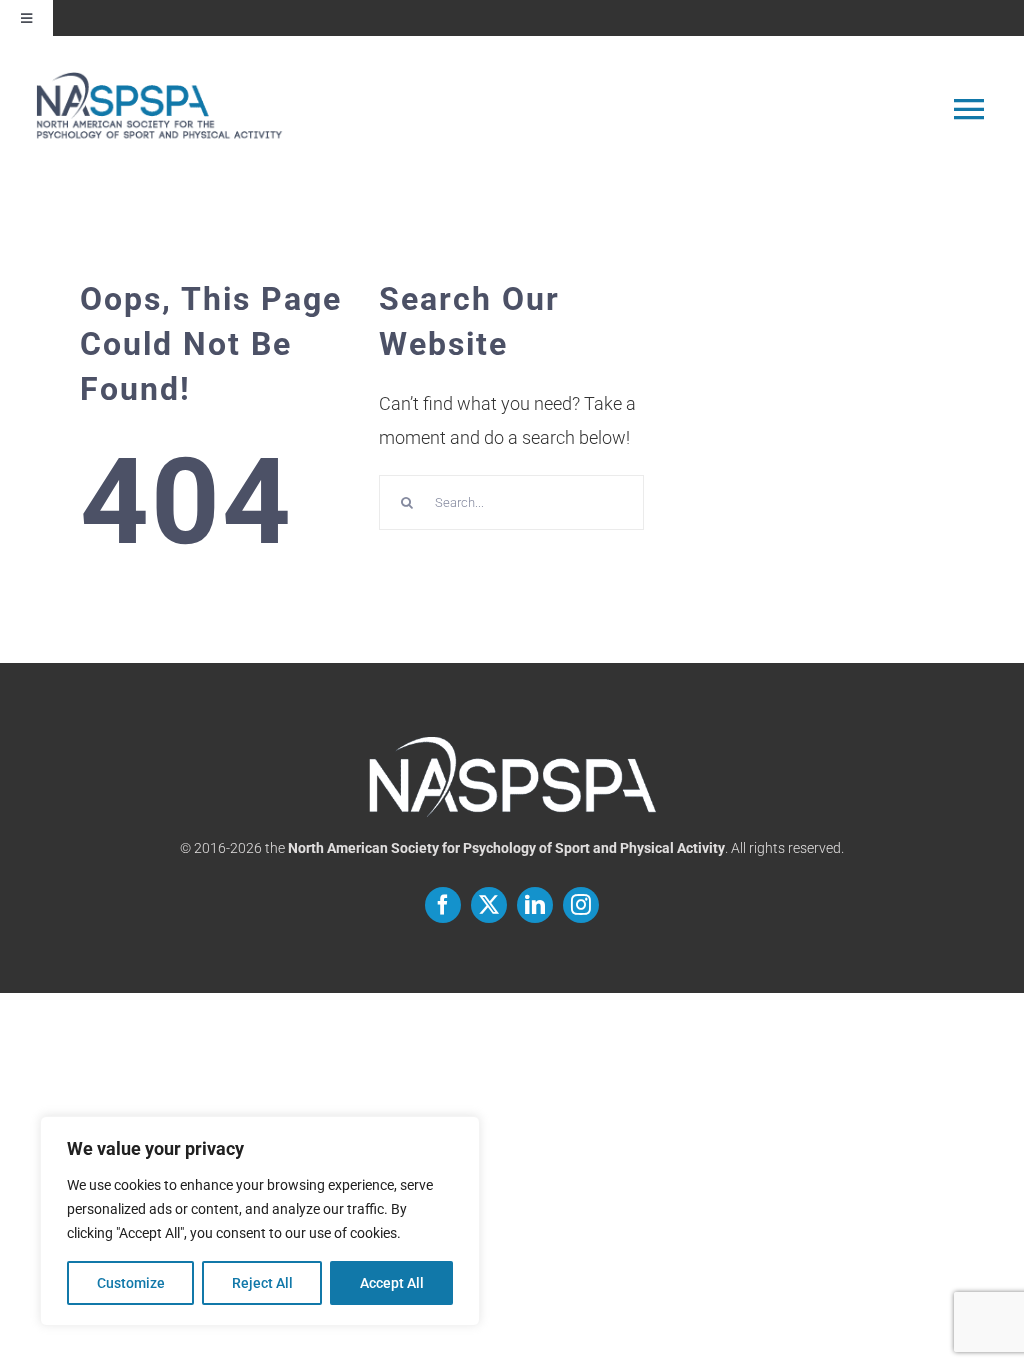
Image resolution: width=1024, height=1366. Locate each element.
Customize (131, 1283)
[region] (260, 1221)
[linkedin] (535, 905)
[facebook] (443, 905)
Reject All (262, 1283)
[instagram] (581, 905)
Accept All (392, 1283)
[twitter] (489, 905)
